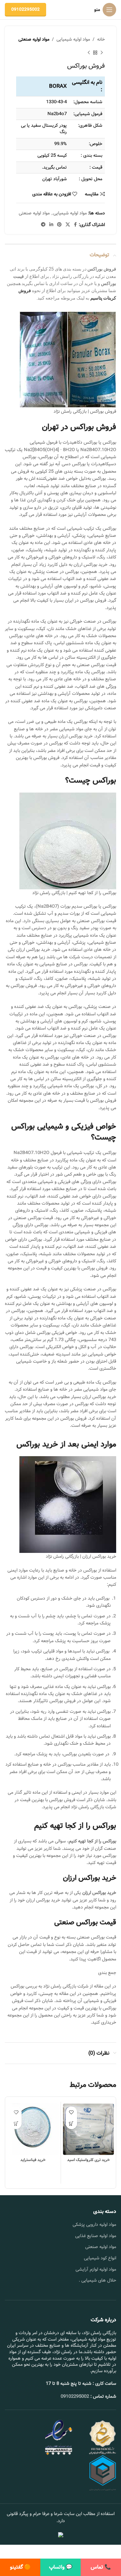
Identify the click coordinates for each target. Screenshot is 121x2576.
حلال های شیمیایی (99, 2280)
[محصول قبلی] (102, 53)
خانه (101, 39)
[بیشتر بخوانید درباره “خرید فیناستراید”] (16, 2123)
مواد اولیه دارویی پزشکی (94, 2225)
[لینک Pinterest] (59, 225)
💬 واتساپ (61, 2567)
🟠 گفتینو (20, 2567)
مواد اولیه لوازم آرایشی (96, 2269)
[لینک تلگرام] (43, 225)
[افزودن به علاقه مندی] (71, 2112)
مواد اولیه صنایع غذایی (96, 2236)
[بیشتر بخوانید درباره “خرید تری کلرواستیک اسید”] (71, 2123)
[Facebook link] (75, 225)
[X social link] (68, 225)
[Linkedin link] (51, 225)
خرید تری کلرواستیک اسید (88, 2160)
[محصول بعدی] (89, 53)
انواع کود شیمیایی (100, 2258)
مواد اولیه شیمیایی (73, 39)
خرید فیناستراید (33, 2160)
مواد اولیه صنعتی (34, 39)
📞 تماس (101, 2567)
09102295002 (25, 10)
